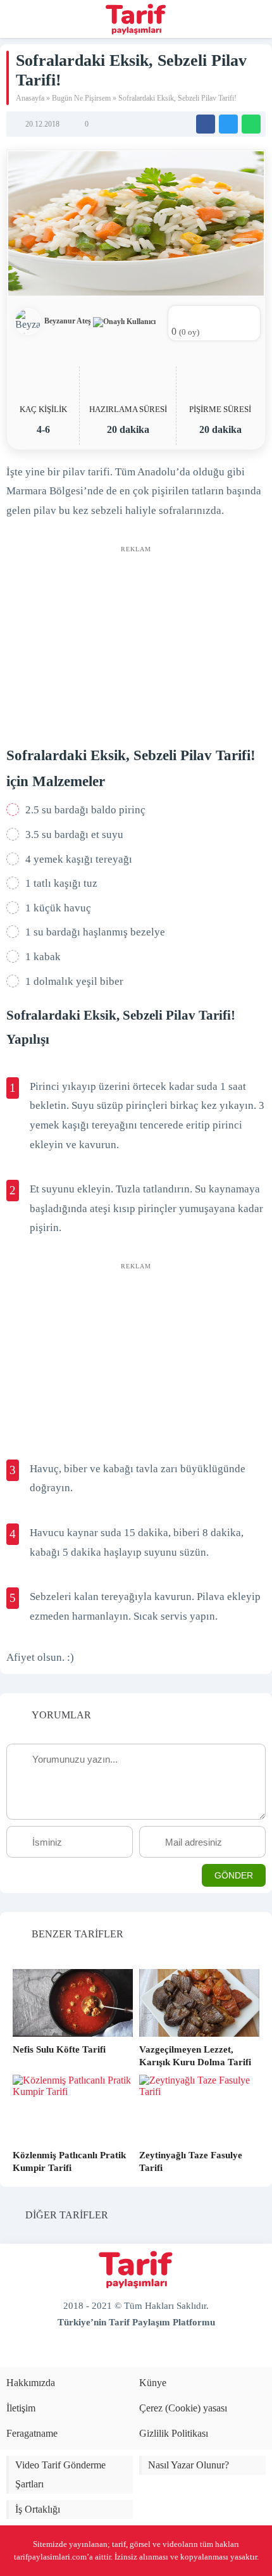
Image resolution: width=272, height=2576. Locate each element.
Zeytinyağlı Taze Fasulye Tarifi (191, 2161)
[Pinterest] (147, 2352)
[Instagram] (168, 2352)
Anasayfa (30, 98)
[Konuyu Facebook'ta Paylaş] (206, 124)
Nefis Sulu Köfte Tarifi (59, 2049)
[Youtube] (125, 2352)
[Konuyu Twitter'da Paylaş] (228, 124)
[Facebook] (104, 2352)
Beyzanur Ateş (69, 321)
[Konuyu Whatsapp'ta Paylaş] (251, 124)
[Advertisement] (136, 638)
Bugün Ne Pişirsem (81, 98)
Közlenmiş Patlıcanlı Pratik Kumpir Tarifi (69, 2161)
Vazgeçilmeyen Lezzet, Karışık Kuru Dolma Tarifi (195, 2056)
